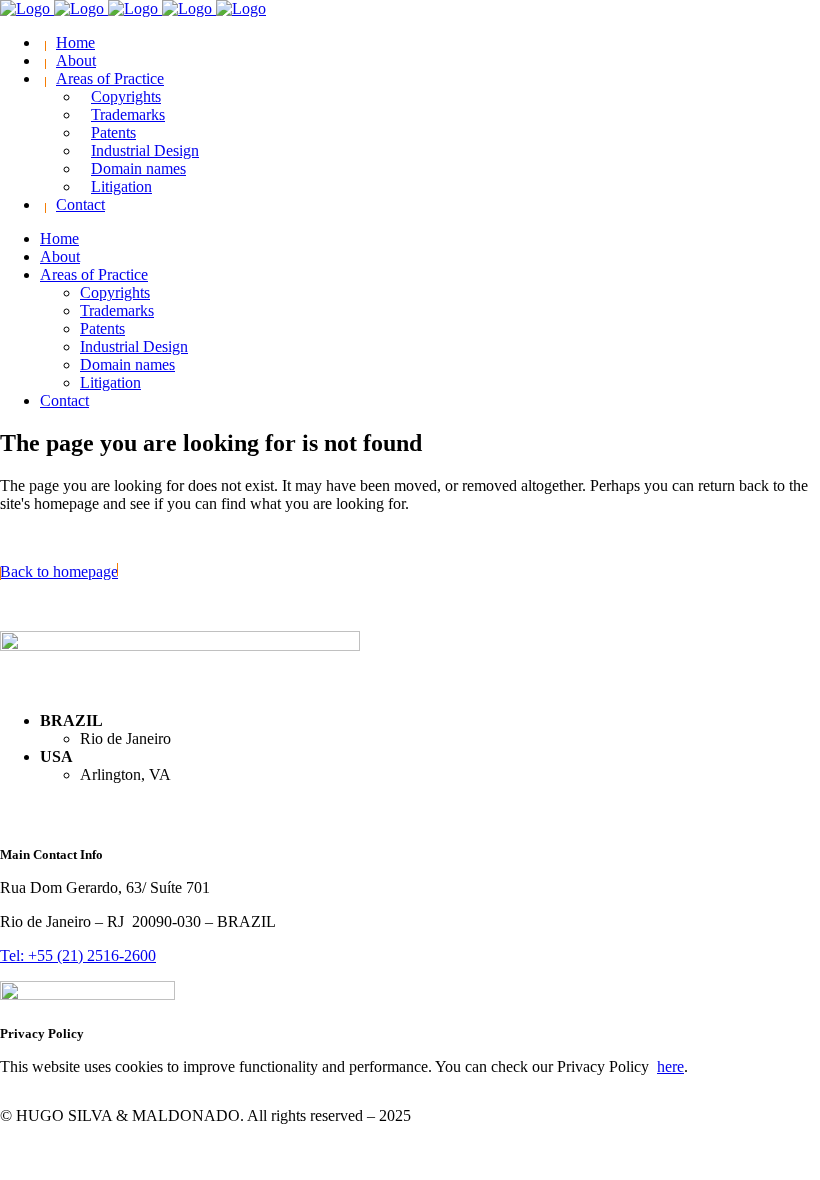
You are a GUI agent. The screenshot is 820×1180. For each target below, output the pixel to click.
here (670, 1066)
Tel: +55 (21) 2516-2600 (78, 955)
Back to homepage (59, 571)
